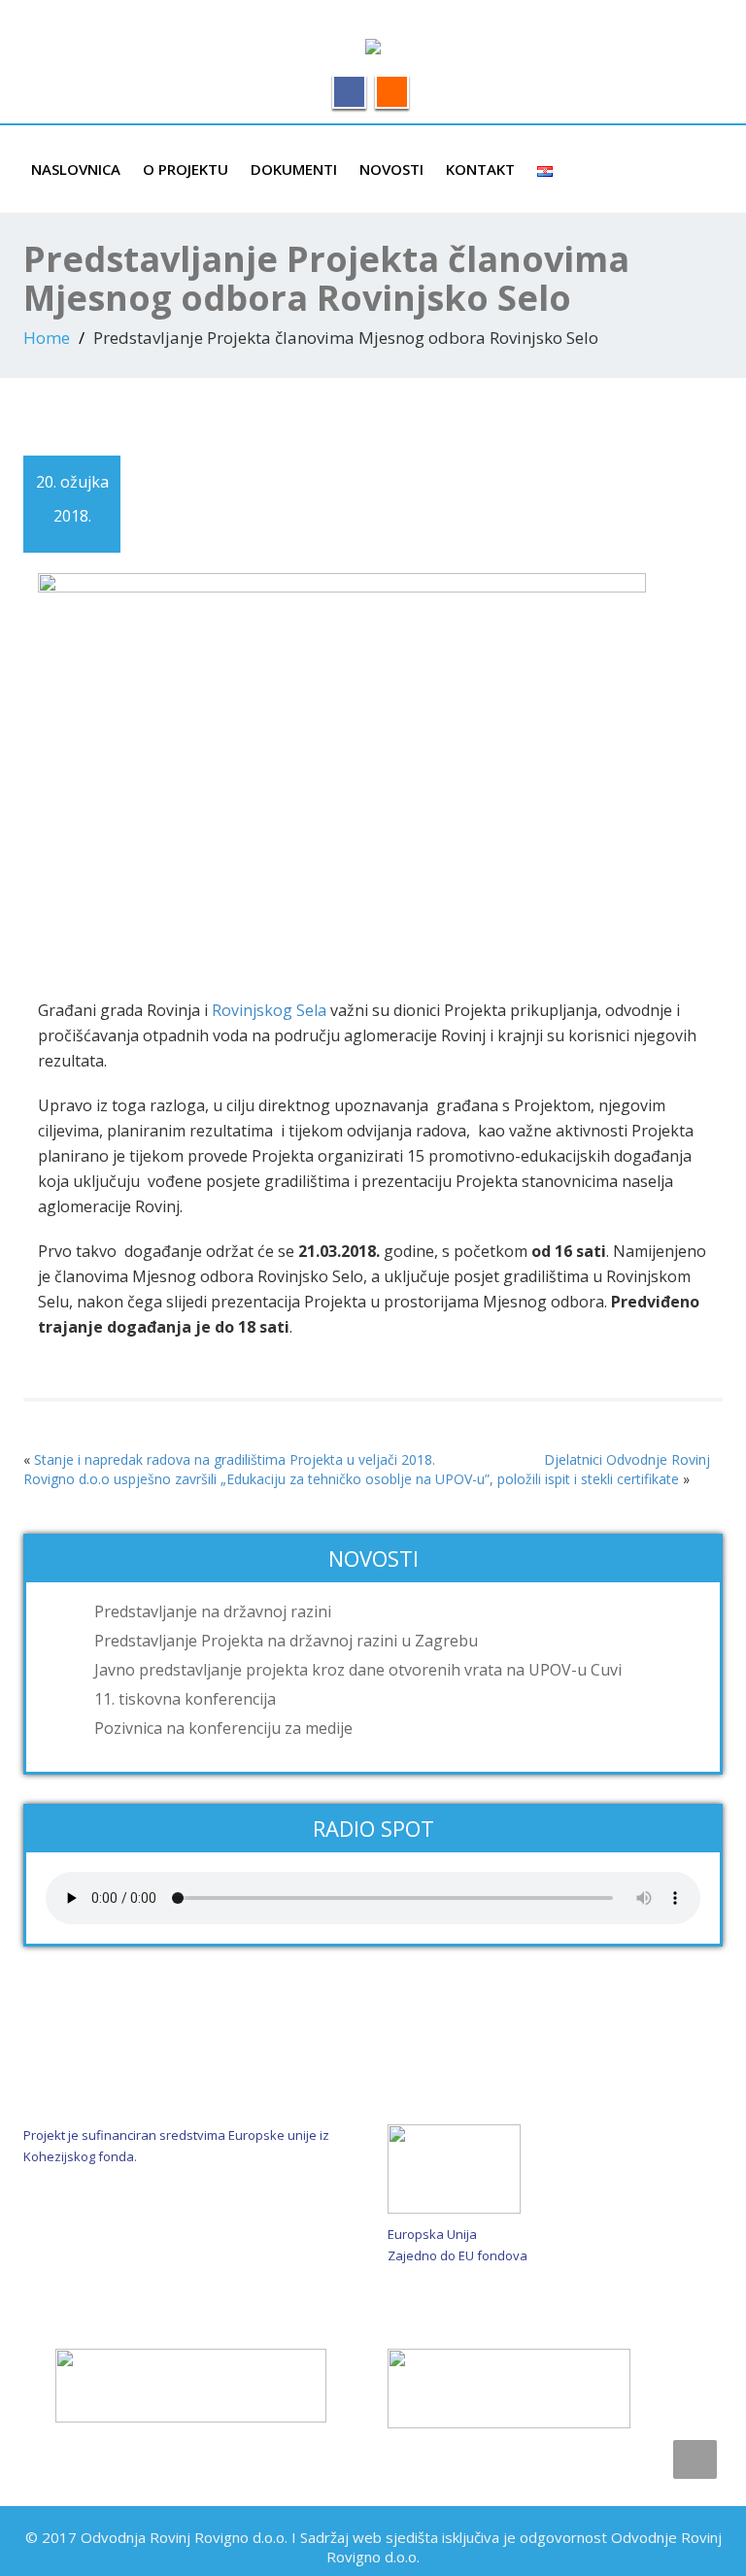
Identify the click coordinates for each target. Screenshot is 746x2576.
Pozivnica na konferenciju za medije (223, 1728)
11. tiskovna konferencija (185, 1699)
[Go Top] (695, 2459)
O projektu (186, 169)
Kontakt (480, 169)
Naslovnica (76, 169)
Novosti (391, 169)
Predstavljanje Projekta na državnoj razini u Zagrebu (286, 1641)
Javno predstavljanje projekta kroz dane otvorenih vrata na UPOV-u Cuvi (358, 1670)
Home (47, 338)
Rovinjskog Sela (269, 1010)
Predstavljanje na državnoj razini (213, 1611)
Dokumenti (294, 169)
